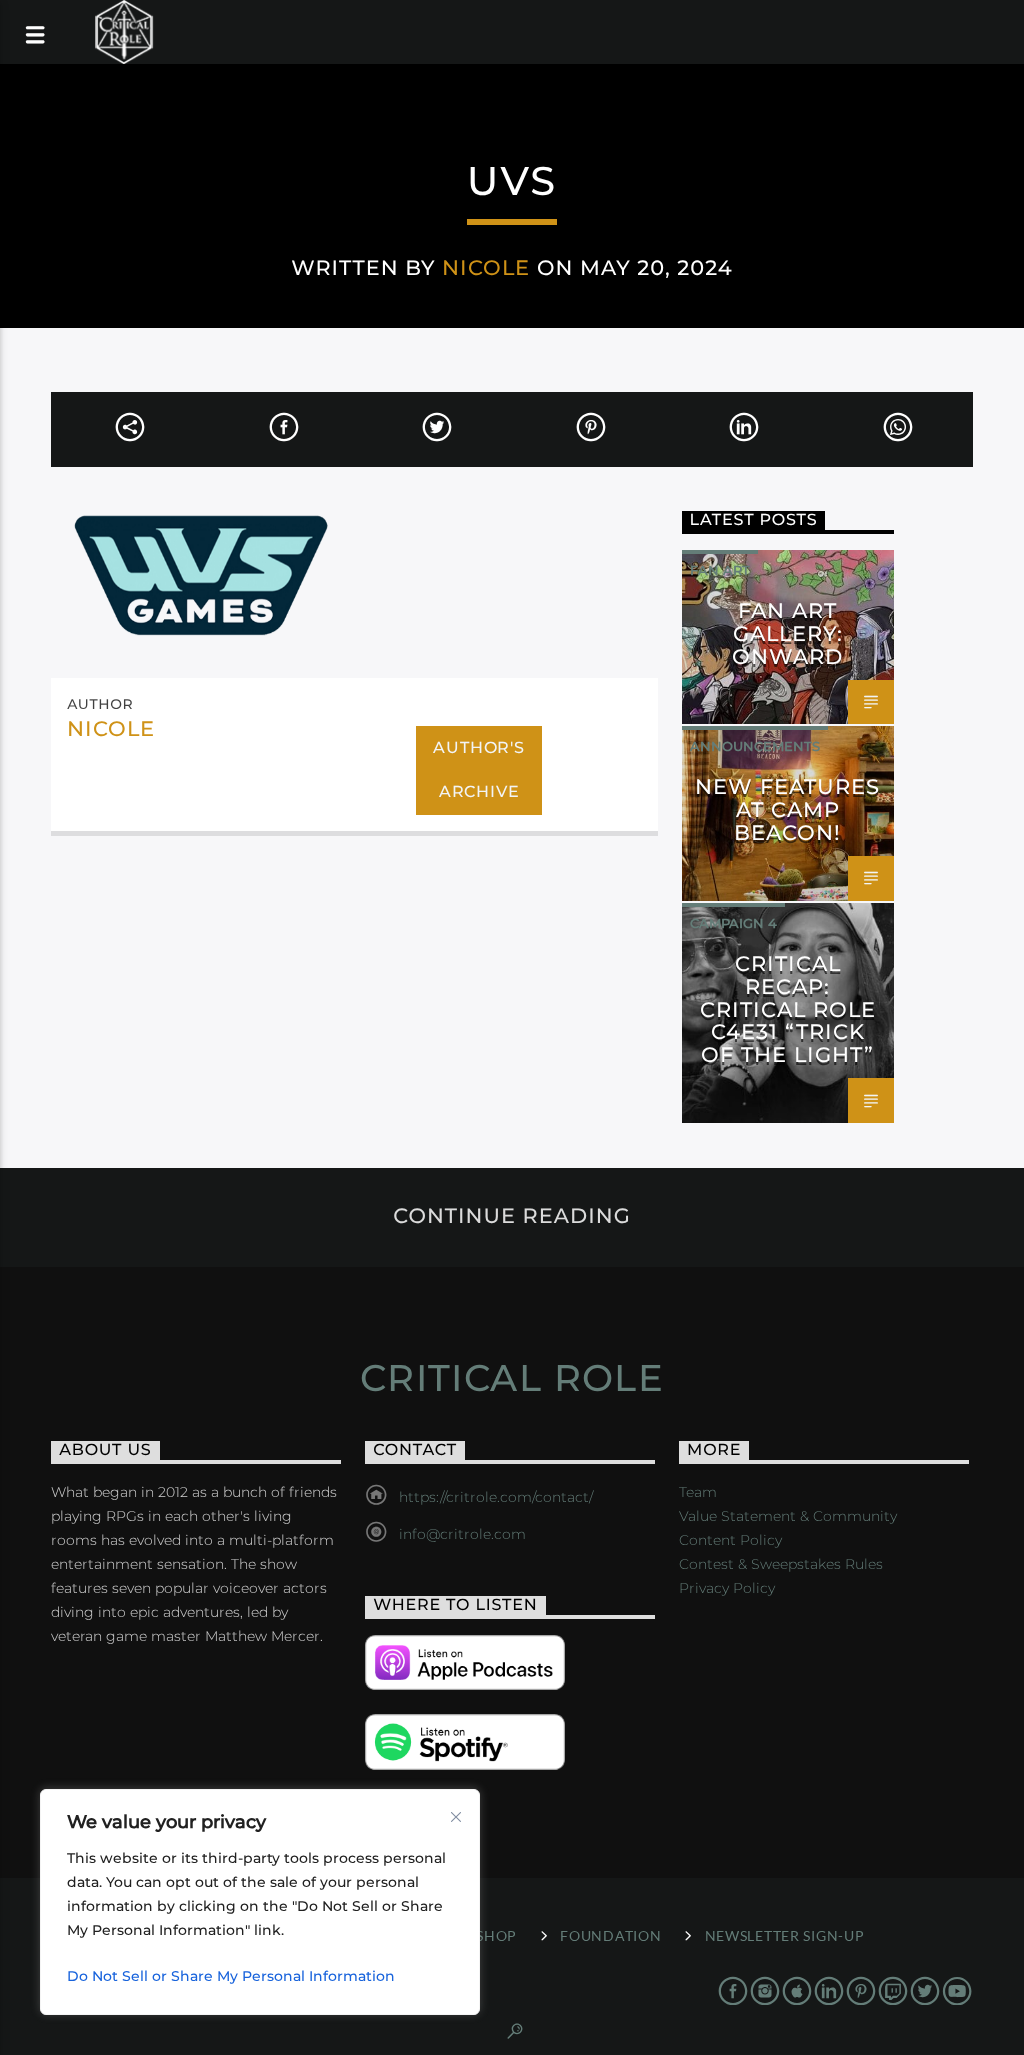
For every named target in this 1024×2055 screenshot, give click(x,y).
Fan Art (720, 570)
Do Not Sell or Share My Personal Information (231, 1976)
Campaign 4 (733, 923)
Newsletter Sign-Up (785, 1935)
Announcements (755, 746)
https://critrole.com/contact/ (496, 1497)
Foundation (610, 1935)
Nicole (486, 267)
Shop (496, 1935)
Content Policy (730, 1540)
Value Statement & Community (788, 1516)
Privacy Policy (727, 1588)
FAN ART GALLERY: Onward (787, 633)
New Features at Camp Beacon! (787, 809)
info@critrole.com (462, 1534)
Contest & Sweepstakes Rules (781, 1564)
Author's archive (478, 770)
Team (698, 1492)
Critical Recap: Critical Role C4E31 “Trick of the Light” (788, 1009)
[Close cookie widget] (456, 1817)
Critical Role (512, 1378)
